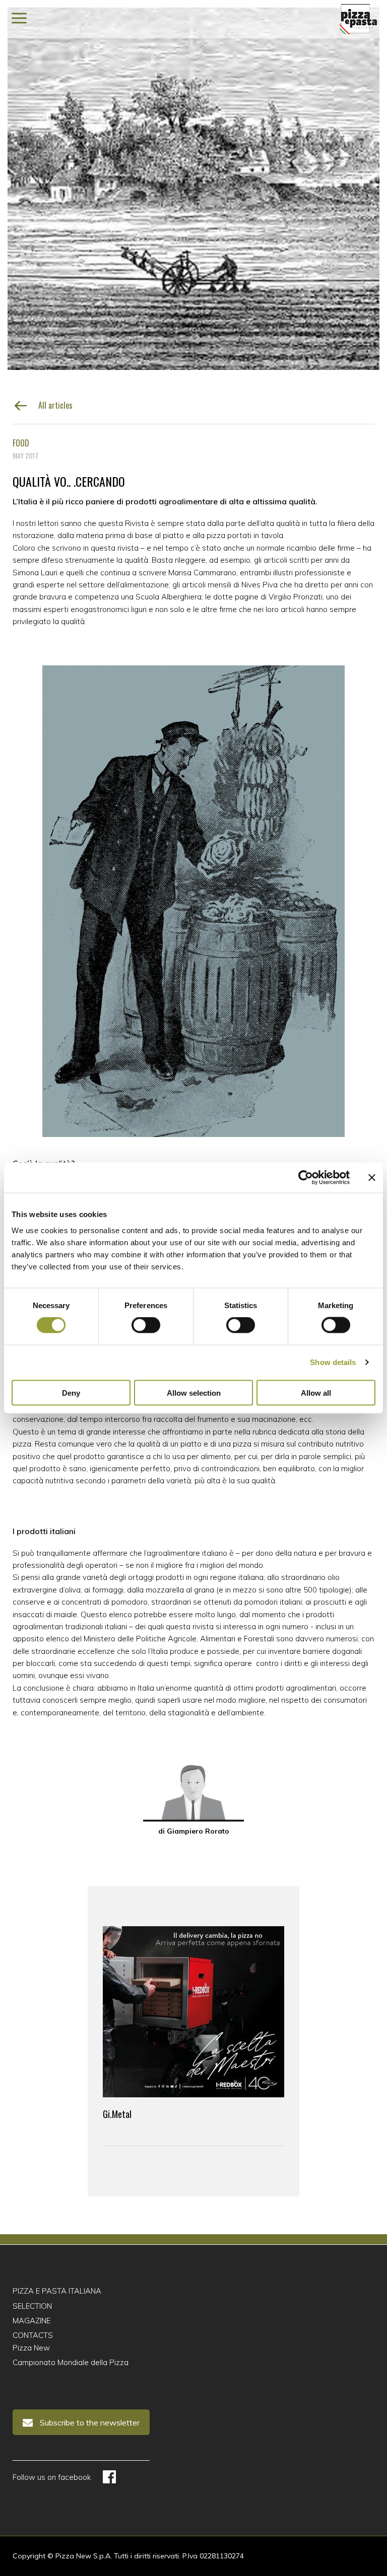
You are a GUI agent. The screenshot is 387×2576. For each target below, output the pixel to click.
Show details (333, 1362)
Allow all (316, 1392)
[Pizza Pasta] (358, 19)
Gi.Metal (117, 2114)
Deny (71, 1392)
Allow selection (194, 1392)
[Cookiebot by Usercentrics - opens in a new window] (306, 1178)
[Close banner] (372, 1178)
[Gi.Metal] (193, 2012)
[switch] (146, 1325)
